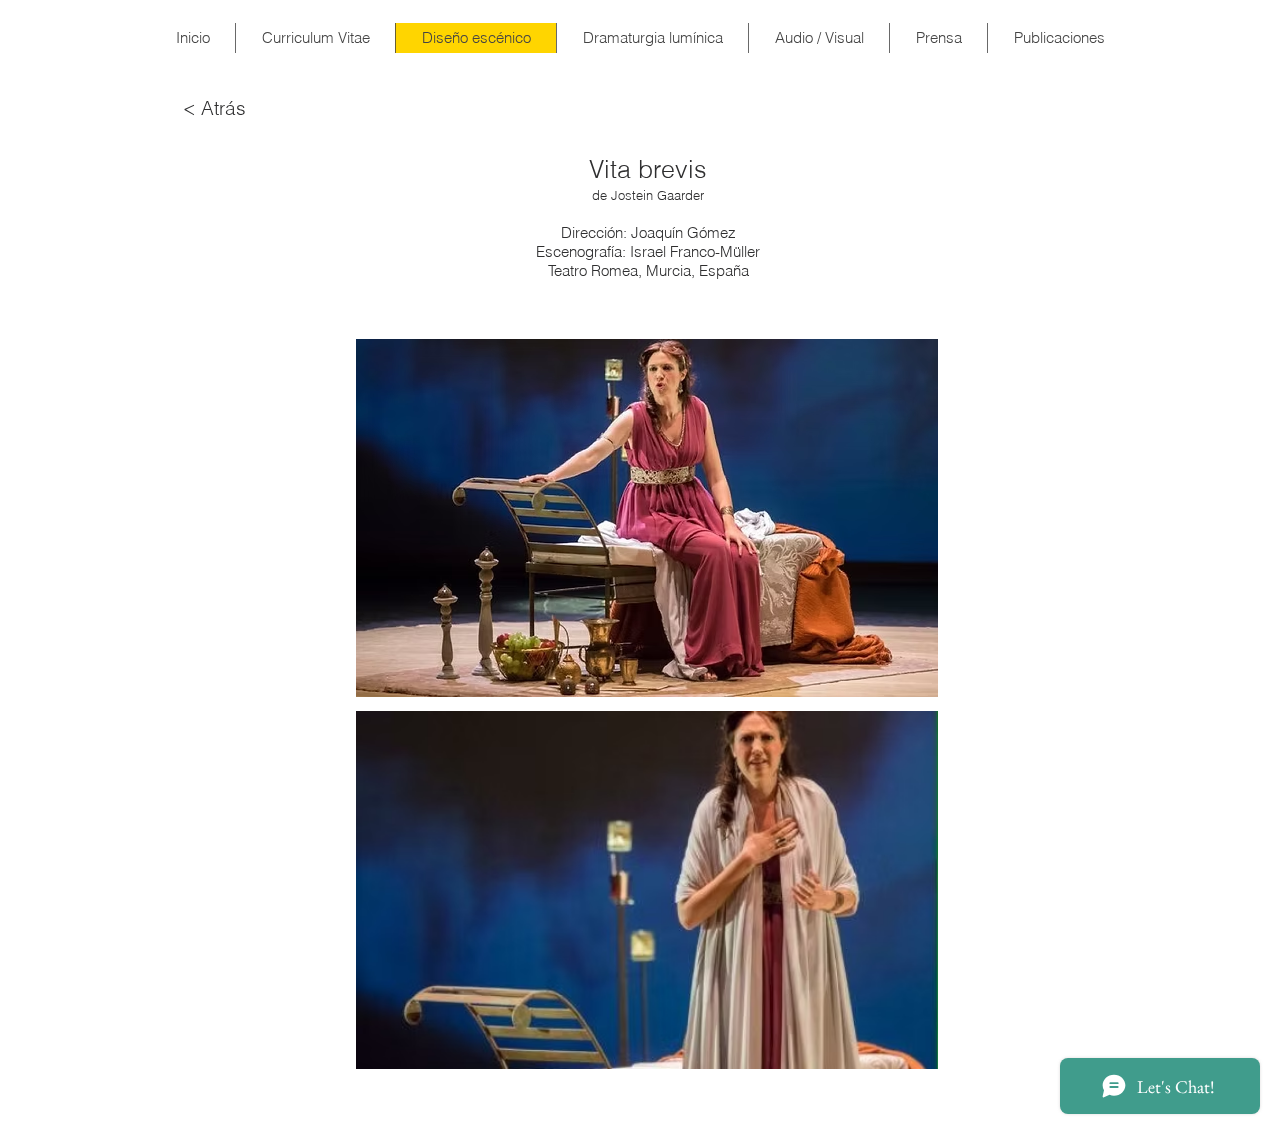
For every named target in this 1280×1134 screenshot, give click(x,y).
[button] (647, 518)
